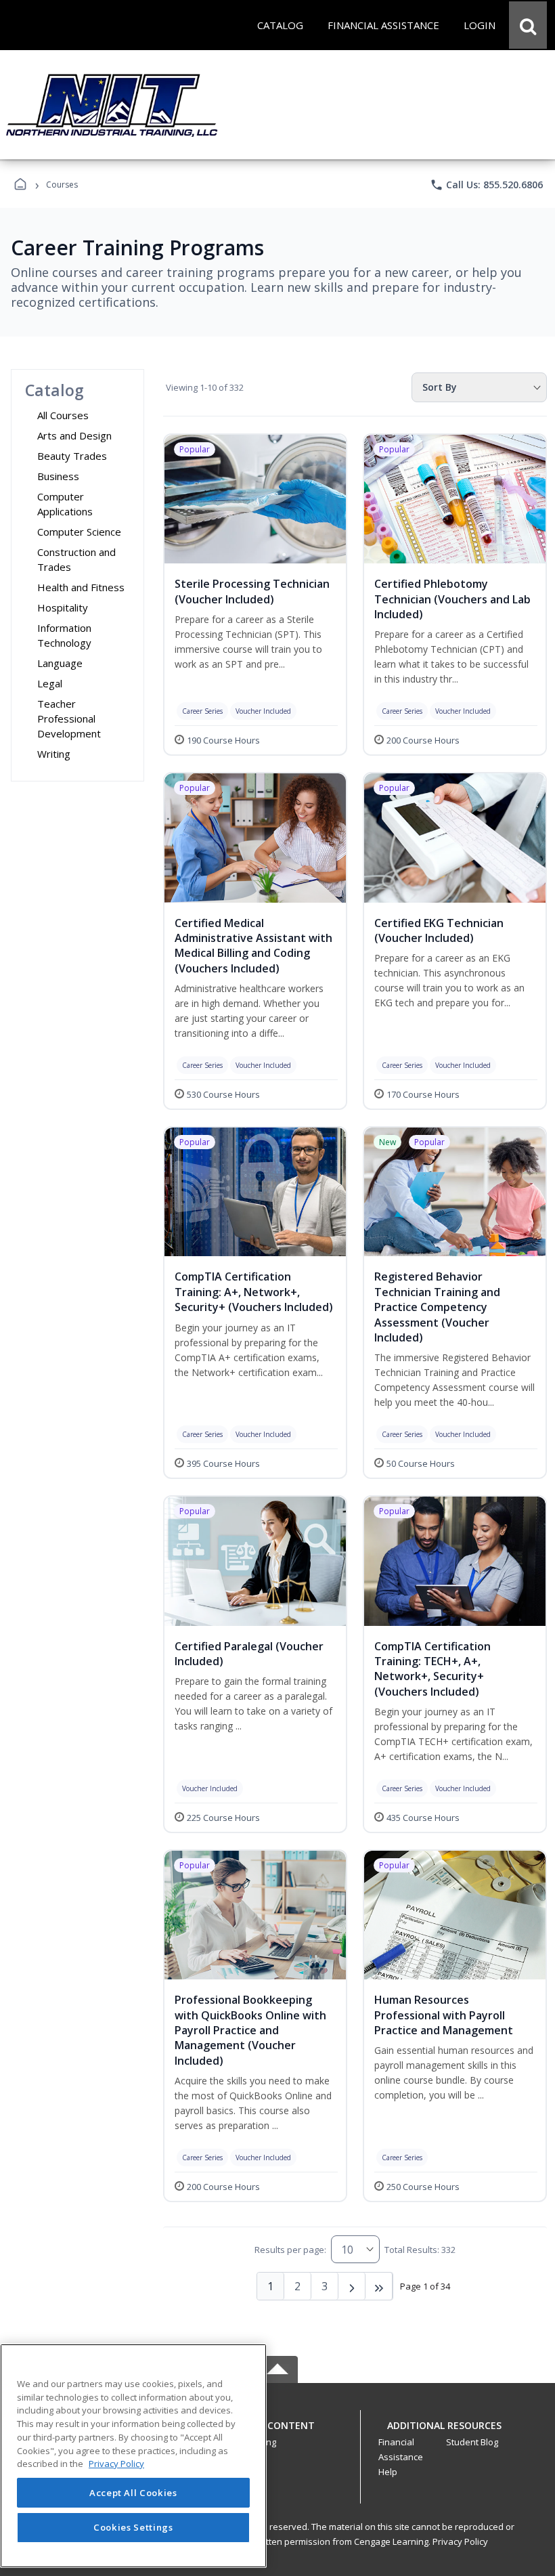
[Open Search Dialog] (528, 25)
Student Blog (472, 2442)
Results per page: (290, 2250)
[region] (133, 2456)
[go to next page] (352, 2286)
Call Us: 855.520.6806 (486, 185)
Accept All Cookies (133, 2493)
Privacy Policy (460, 2541)
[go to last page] (379, 2286)
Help (388, 2472)
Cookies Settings (133, 2527)
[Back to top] (277, 2433)
